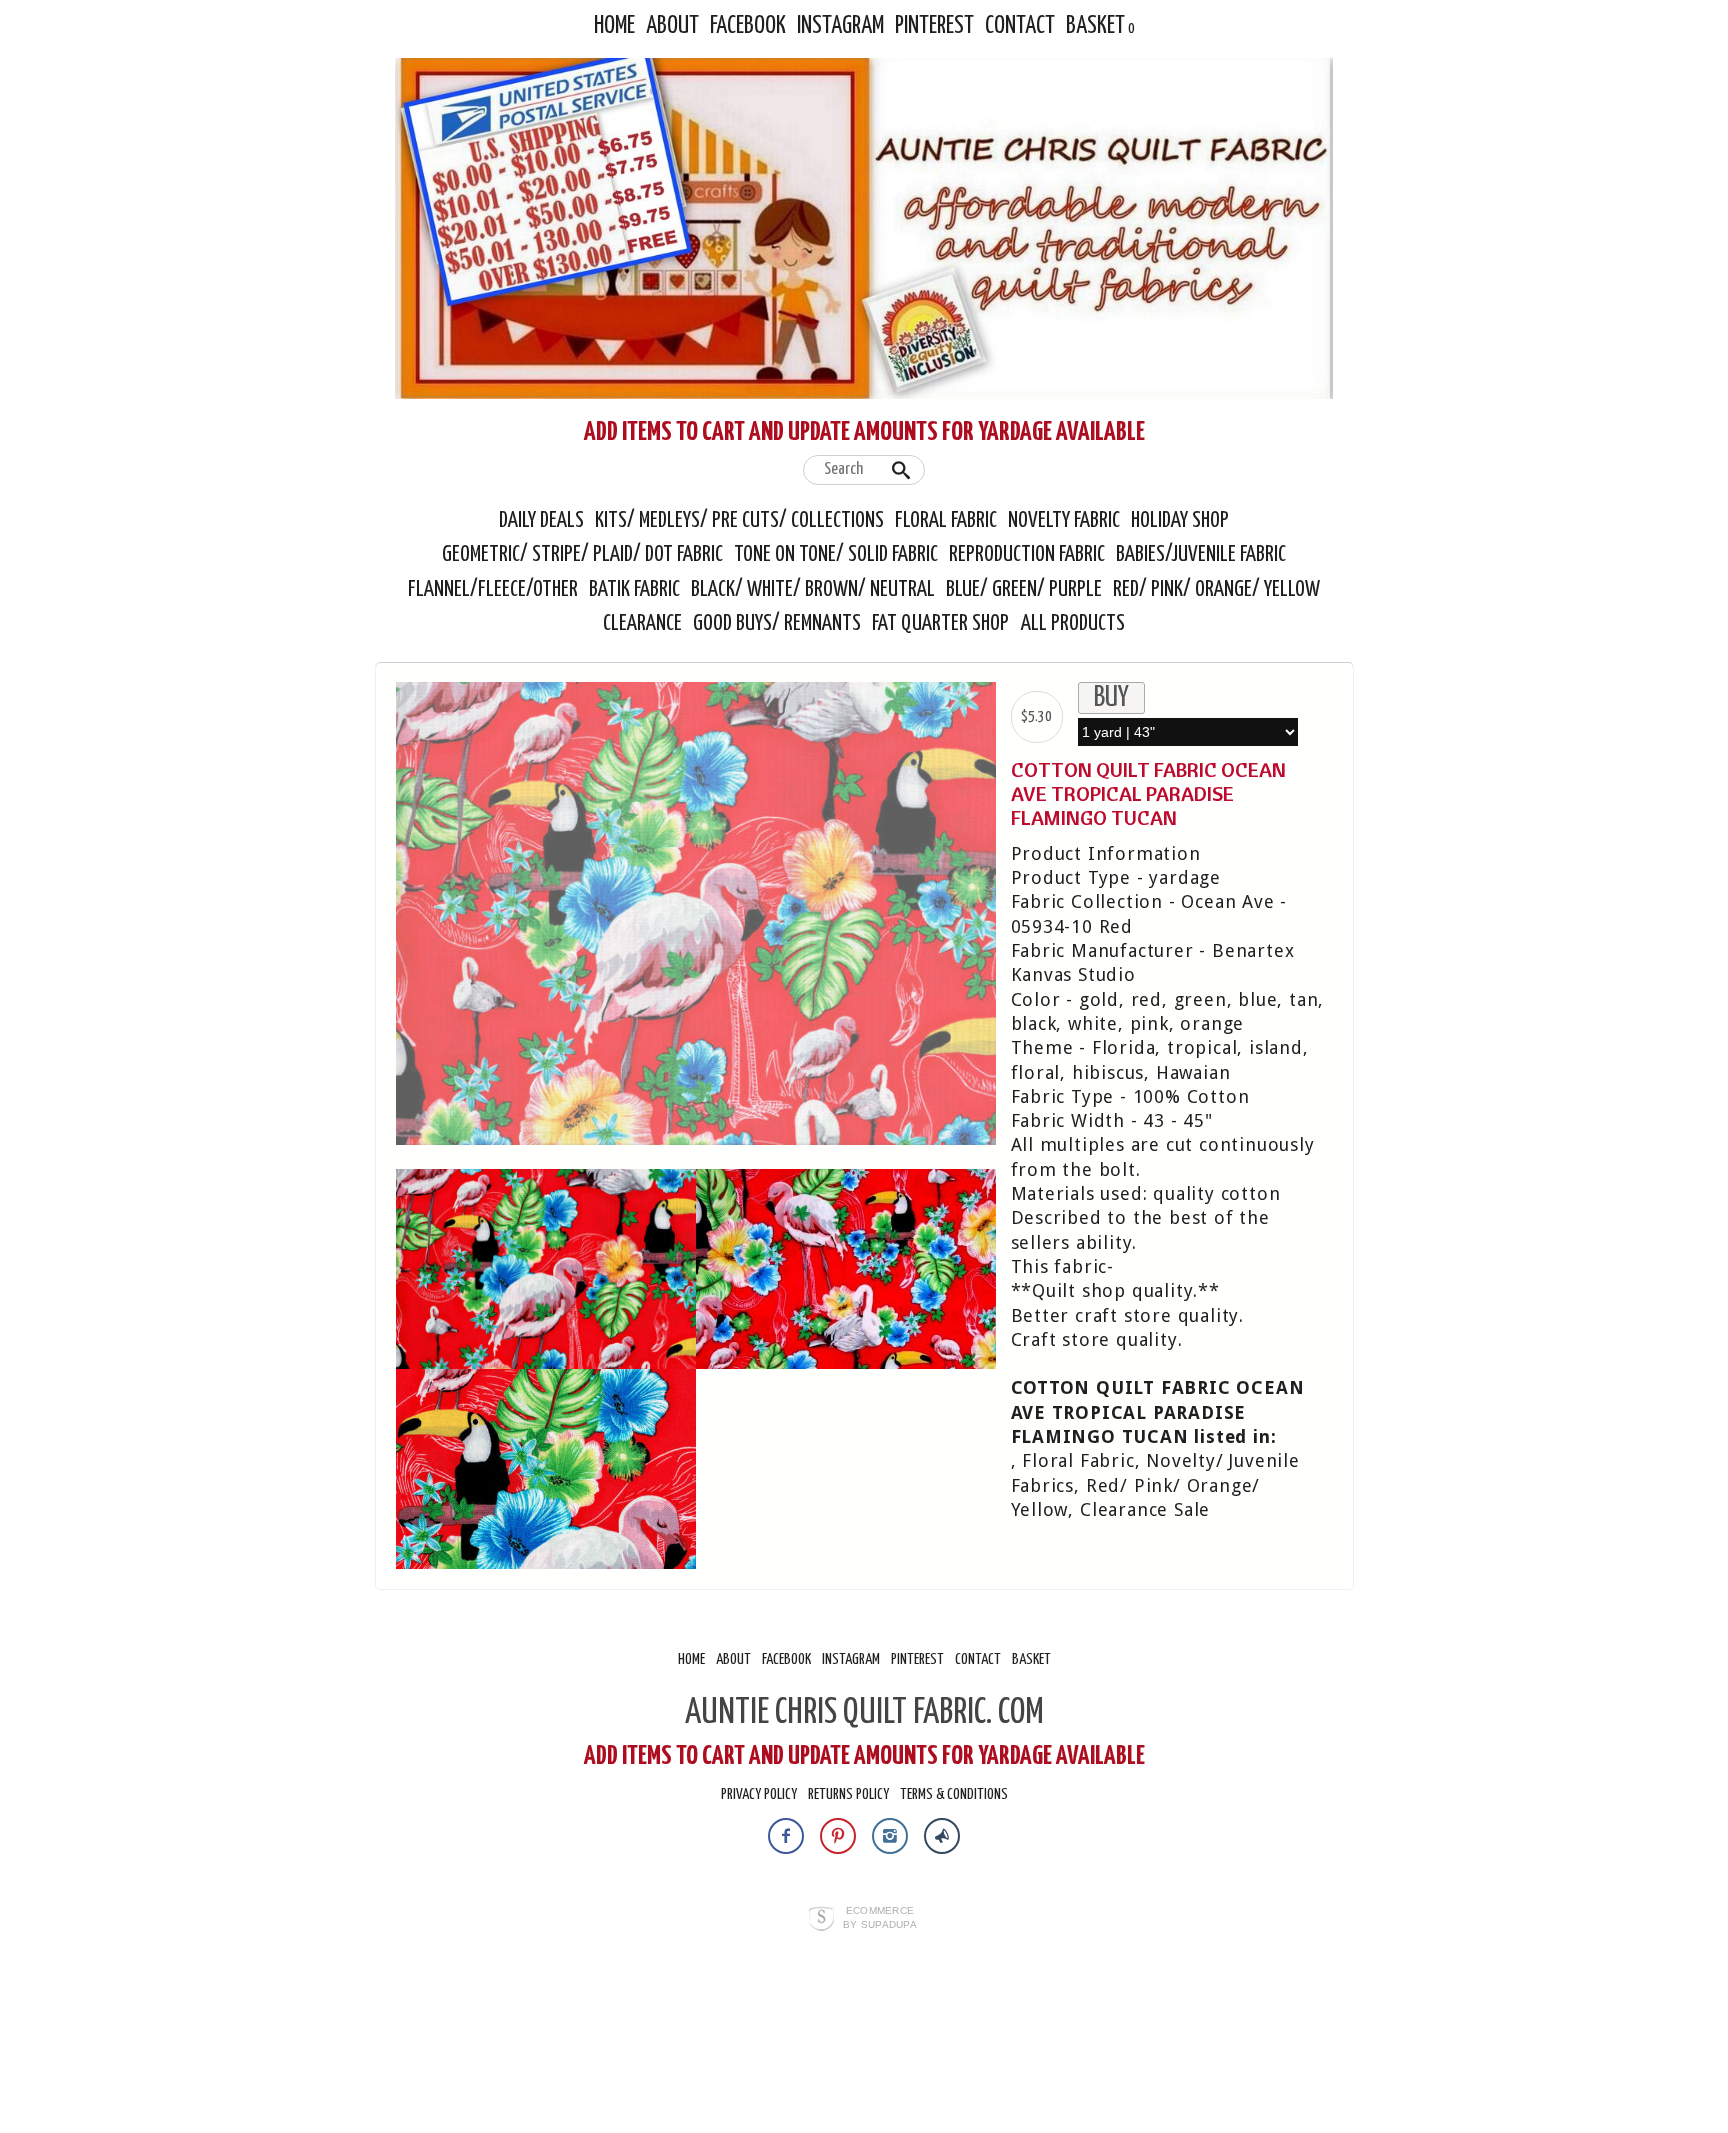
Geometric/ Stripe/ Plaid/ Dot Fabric (582, 555)
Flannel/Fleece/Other (493, 590)
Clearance (642, 624)
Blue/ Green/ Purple (1024, 590)
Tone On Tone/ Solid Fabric (836, 555)
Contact (1020, 26)
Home (614, 26)
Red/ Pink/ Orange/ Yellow (1216, 590)
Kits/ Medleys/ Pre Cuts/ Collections (739, 521)
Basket (1095, 26)
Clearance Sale (1145, 1509)
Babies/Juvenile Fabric (1201, 555)
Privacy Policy (759, 1794)
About (672, 26)
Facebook (748, 26)
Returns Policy (848, 1794)
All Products (1073, 624)
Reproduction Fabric (1027, 555)
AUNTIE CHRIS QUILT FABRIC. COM (864, 1713)
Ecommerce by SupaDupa (880, 1917)
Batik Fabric (634, 590)
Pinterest (934, 26)
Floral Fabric (946, 521)
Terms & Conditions (954, 1794)
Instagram (840, 26)
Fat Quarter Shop (942, 624)
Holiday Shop (1180, 521)
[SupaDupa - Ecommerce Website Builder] (821, 1920)
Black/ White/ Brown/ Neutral (813, 590)
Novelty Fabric (1064, 521)
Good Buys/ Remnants (777, 624)
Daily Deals (541, 521)
